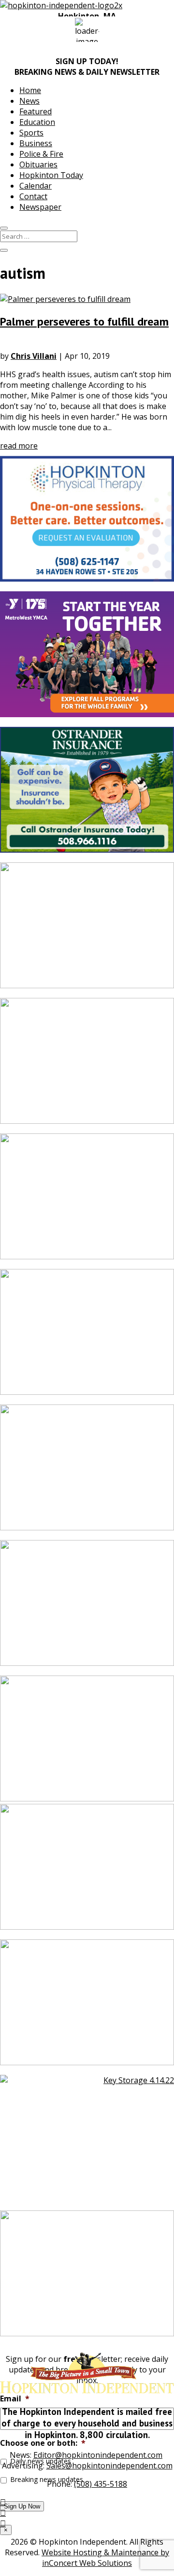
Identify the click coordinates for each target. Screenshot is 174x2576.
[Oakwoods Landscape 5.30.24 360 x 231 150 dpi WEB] (87, 930)
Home (30, 90)
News (29, 101)
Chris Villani (34, 356)
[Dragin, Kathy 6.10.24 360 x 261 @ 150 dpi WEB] (87, 1337)
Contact (33, 196)
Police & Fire (41, 154)
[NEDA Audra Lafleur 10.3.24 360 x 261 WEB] (87, 1201)
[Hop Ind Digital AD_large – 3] (87, 1472)
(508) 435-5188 (101, 2484)
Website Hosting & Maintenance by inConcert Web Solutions (105, 2558)
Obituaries (38, 164)
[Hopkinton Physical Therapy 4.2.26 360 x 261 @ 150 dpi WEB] (87, 524)
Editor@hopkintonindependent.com (98, 2455)
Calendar (36, 186)
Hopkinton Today (51, 175)
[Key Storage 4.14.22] (87, 2143)
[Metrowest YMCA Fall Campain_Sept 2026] (87, 659)
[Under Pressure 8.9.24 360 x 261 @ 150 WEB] (87, 2007)
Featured (36, 111)
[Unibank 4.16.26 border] (87, 1872)
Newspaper (40, 207)
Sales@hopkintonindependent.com (109, 2466)
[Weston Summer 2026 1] (87, 1066)
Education (37, 122)
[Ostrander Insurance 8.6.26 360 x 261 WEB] (87, 795)
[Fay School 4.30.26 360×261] (87, 1608)
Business (36, 143)
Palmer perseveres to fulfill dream (84, 321)
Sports (31, 133)
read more (19, 446)
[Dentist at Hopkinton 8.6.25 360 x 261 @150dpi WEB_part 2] (87, 2278)
